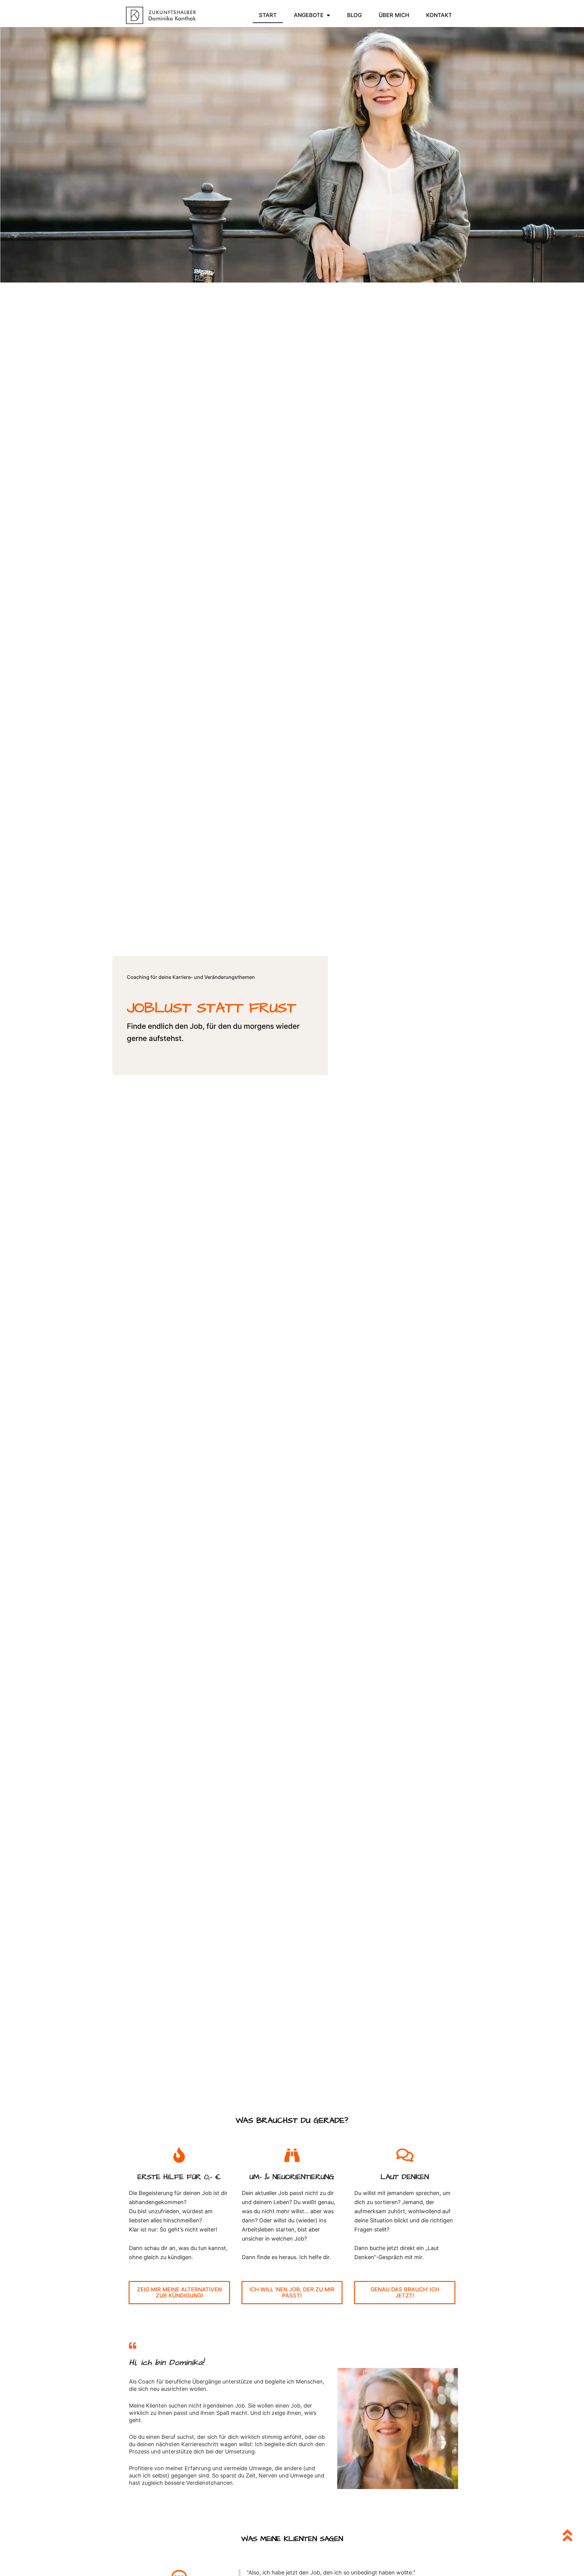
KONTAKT (439, 15)
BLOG (354, 15)
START (268, 15)
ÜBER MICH (394, 15)
